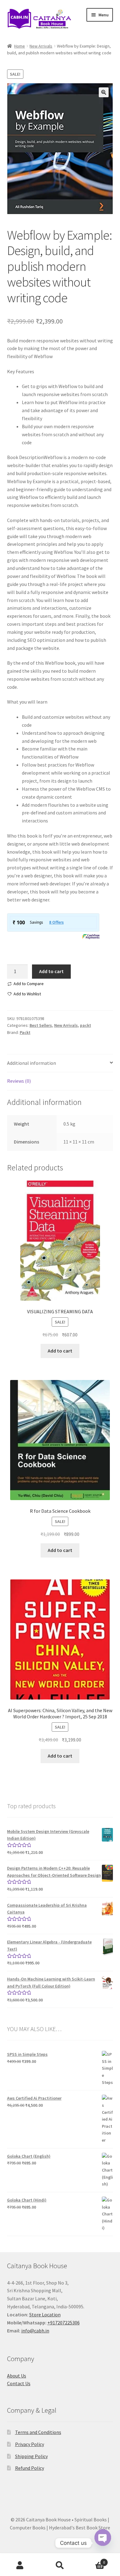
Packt (25, 1032)
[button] (104, 92)
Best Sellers (41, 1025)
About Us (17, 2376)
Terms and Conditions (38, 2432)
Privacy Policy (30, 2444)
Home (20, 46)
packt (86, 1025)
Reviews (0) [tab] (19, 1081)
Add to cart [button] (60, 1351)
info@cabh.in (35, 2331)
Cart (92, 2560)
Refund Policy (30, 2468)
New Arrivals (41, 46)
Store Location (45, 2315)
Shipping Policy (31, 2456)
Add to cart (51, 971)
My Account (20, 2566)
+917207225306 (64, 2323)
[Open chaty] (103, 2543)
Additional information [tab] (32, 1063)
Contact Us (19, 2383)
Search (60, 2566)
